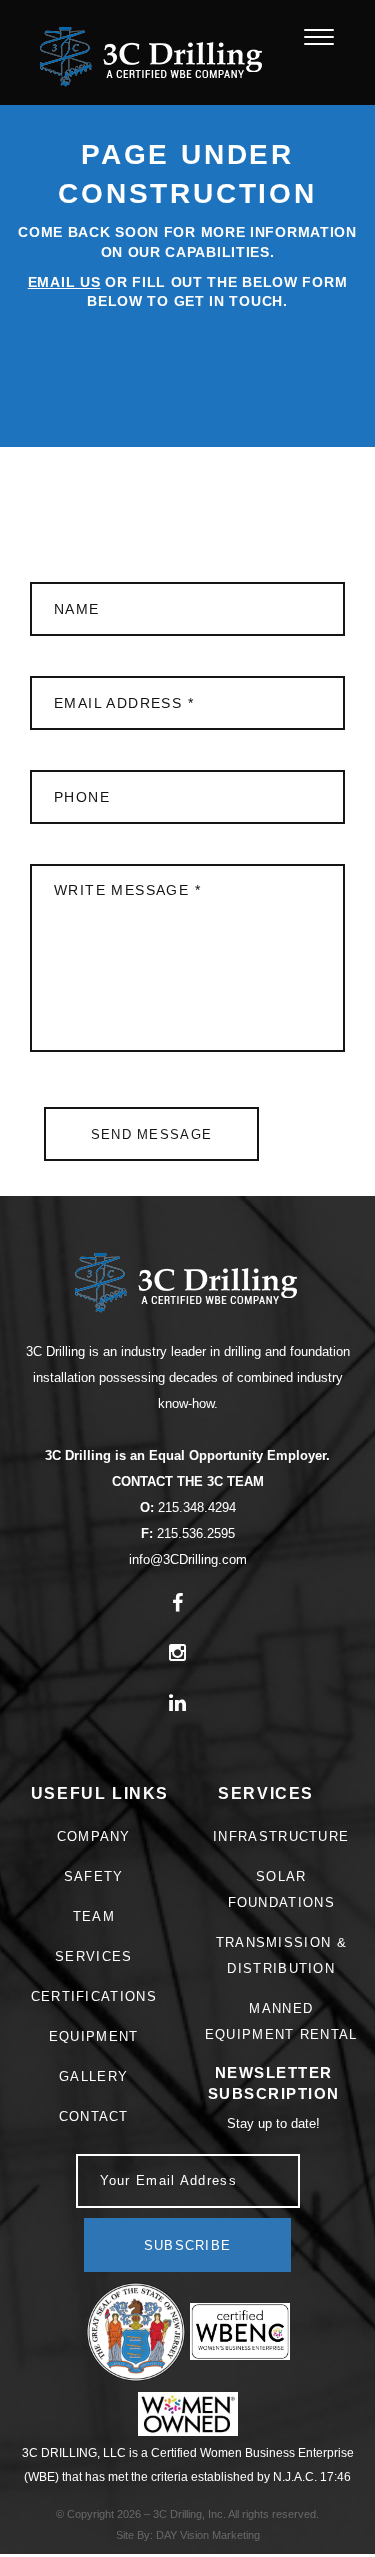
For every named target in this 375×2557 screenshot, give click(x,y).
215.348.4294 (195, 1507)
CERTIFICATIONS (94, 1996)
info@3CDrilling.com (188, 1559)
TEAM (94, 1916)
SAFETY (94, 1876)
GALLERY (93, 2076)
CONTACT (94, 2116)
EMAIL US (64, 282)
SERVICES (93, 1956)
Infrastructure (281, 1836)
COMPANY (94, 1836)
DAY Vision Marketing (208, 2535)
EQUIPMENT (94, 2036)
